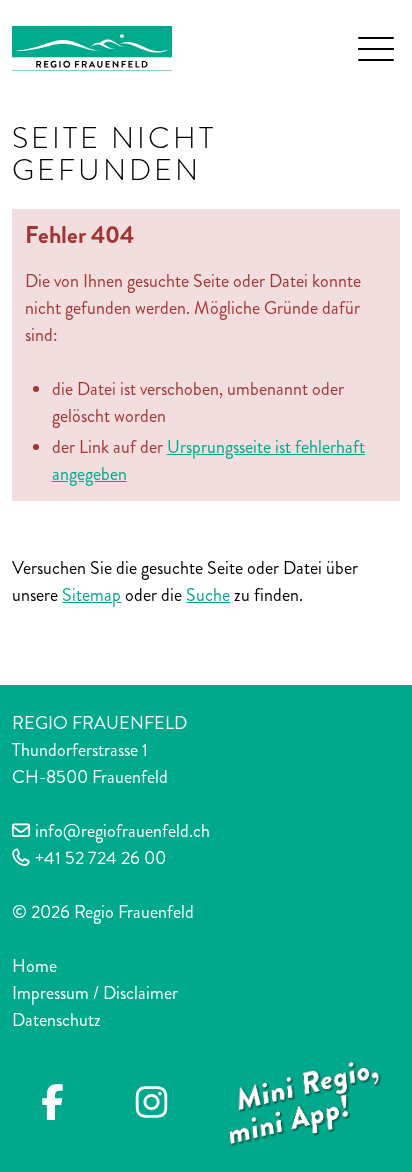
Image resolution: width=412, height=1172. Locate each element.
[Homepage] (92, 46)
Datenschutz (56, 1020)
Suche (208, 595)
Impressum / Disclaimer (95, 993)
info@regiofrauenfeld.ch (122, 831)
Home (34, 966)
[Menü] (376, 49)
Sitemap (91, 595)
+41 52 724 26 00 (100, 858)
